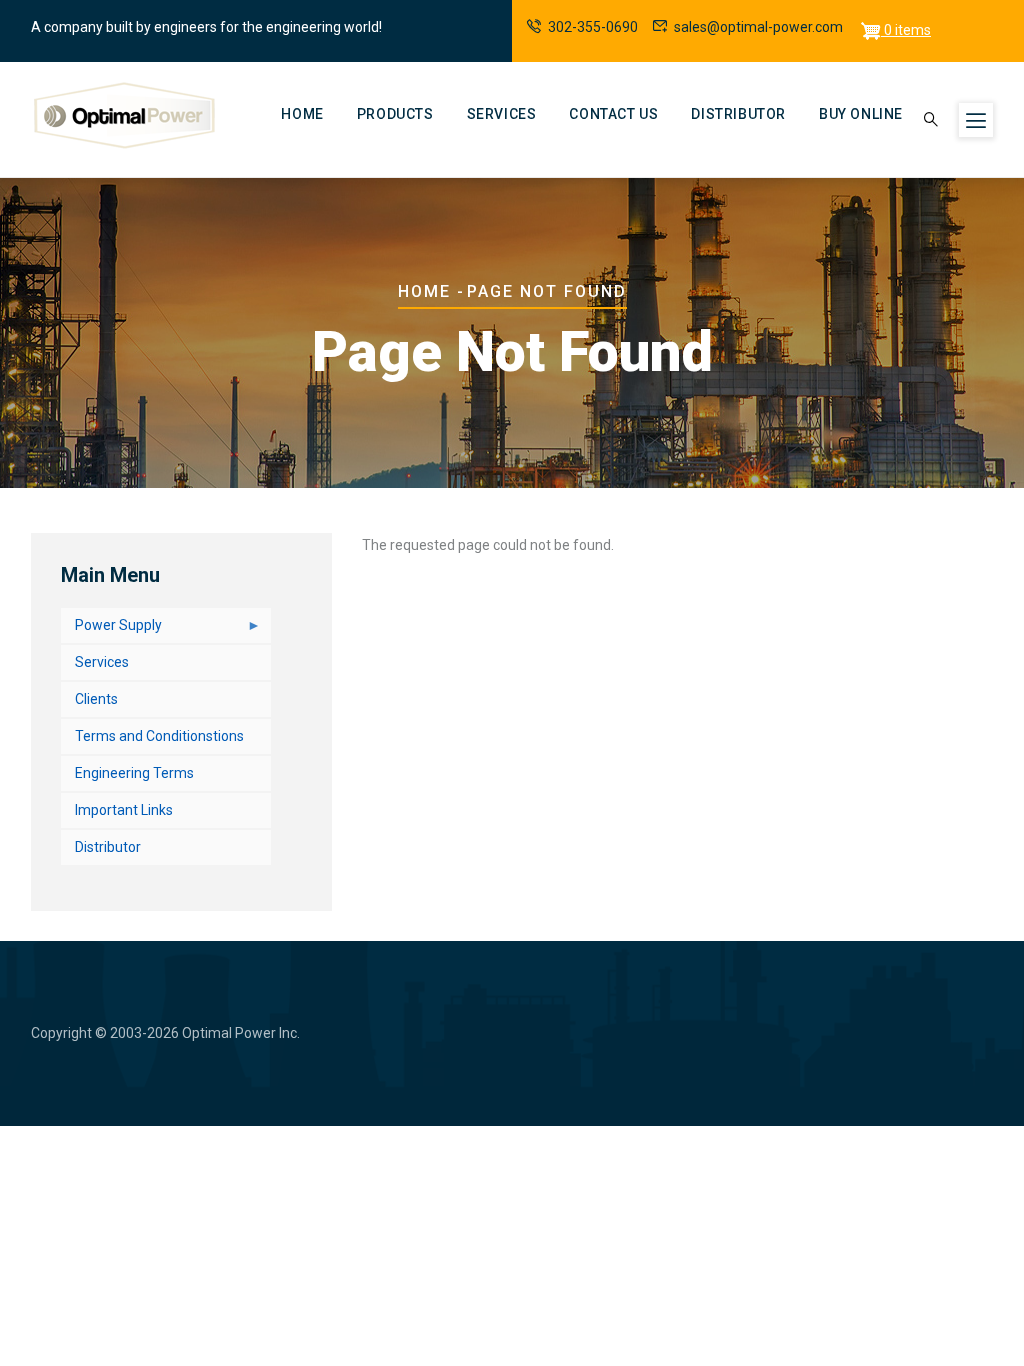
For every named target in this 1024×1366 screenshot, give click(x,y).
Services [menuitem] (102, 662)
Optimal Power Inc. (241, 1033)
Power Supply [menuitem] (111, 630)
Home (302, 114)
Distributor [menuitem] (108, 847)
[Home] (125, 115)
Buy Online (861, 114)
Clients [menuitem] (96, 699)
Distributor (738, 114)
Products (395, 114)
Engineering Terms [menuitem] (134, 773)
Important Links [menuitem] (124, 810)
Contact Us (613, 114)
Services (502, 114)
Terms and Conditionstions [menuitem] (159, 736)
